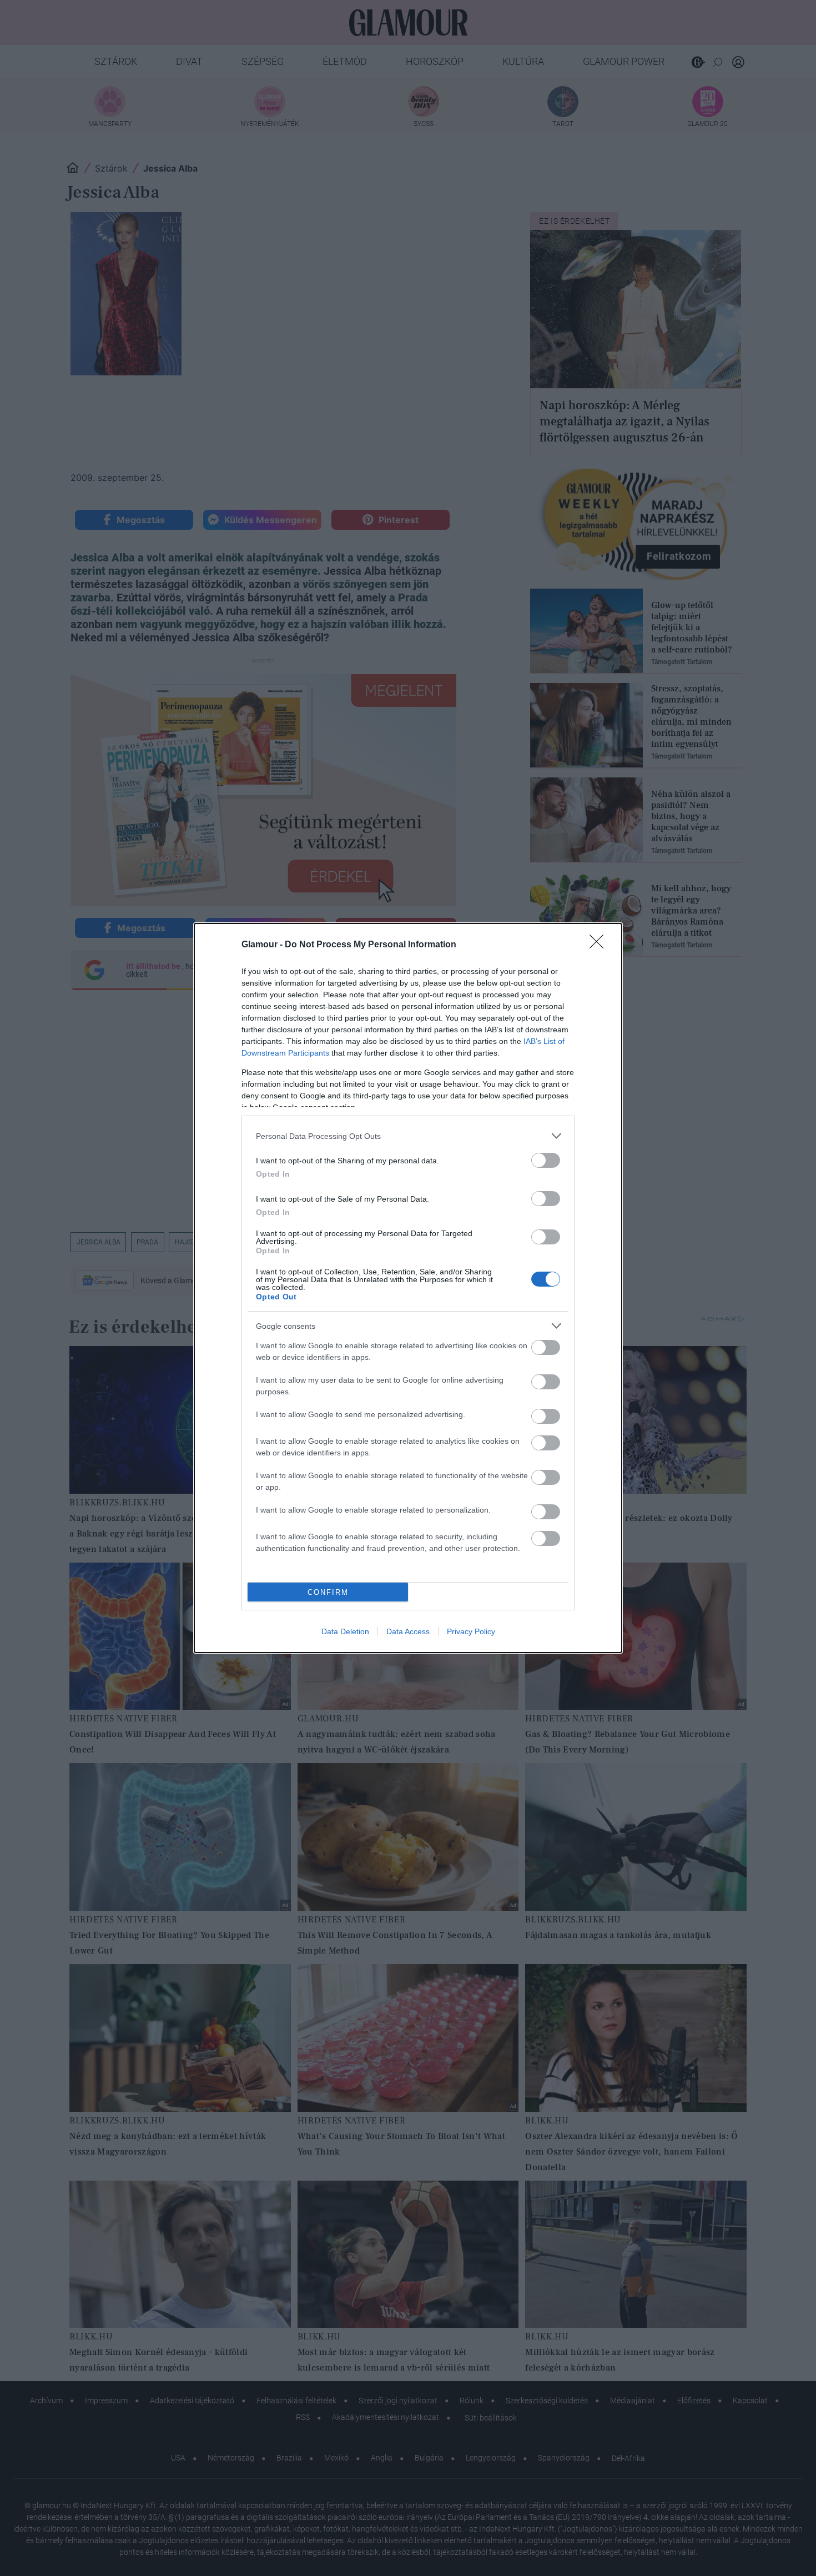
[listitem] (408, 1136)
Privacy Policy (471, 1631)
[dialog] (408, 1288)
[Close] (600, 945)
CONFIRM (328, 1592)
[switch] (546, 1160)
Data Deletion (345, 1631)
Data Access (408, 1631)
